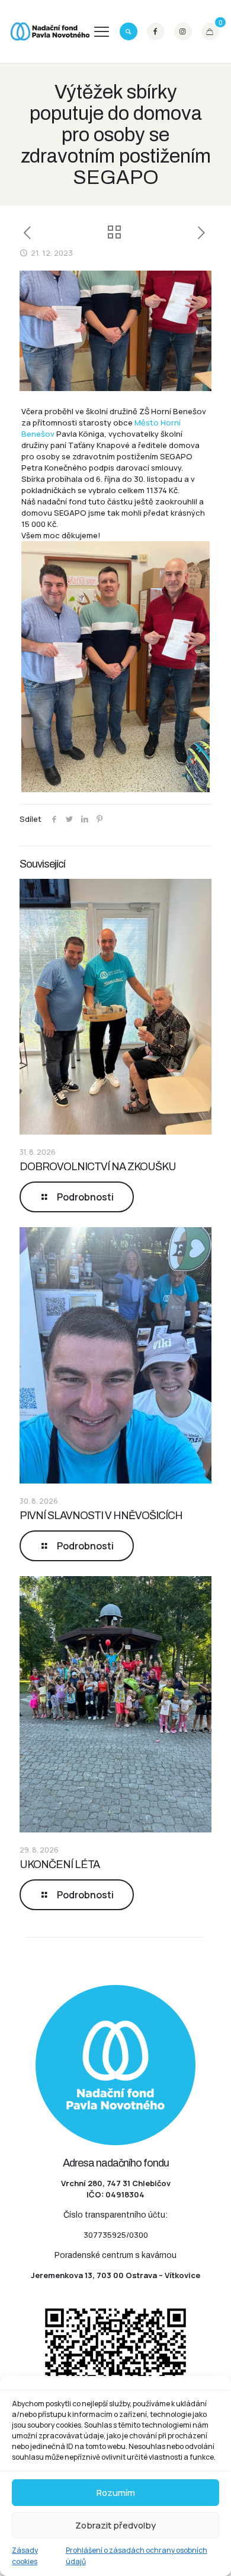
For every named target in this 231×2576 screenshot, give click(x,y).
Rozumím (116, 2493)
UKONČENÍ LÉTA (60, 1864)
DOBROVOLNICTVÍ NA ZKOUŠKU (98, 1167)
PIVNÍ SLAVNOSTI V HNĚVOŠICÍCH (101, 1516)
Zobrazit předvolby (115, 2525)
